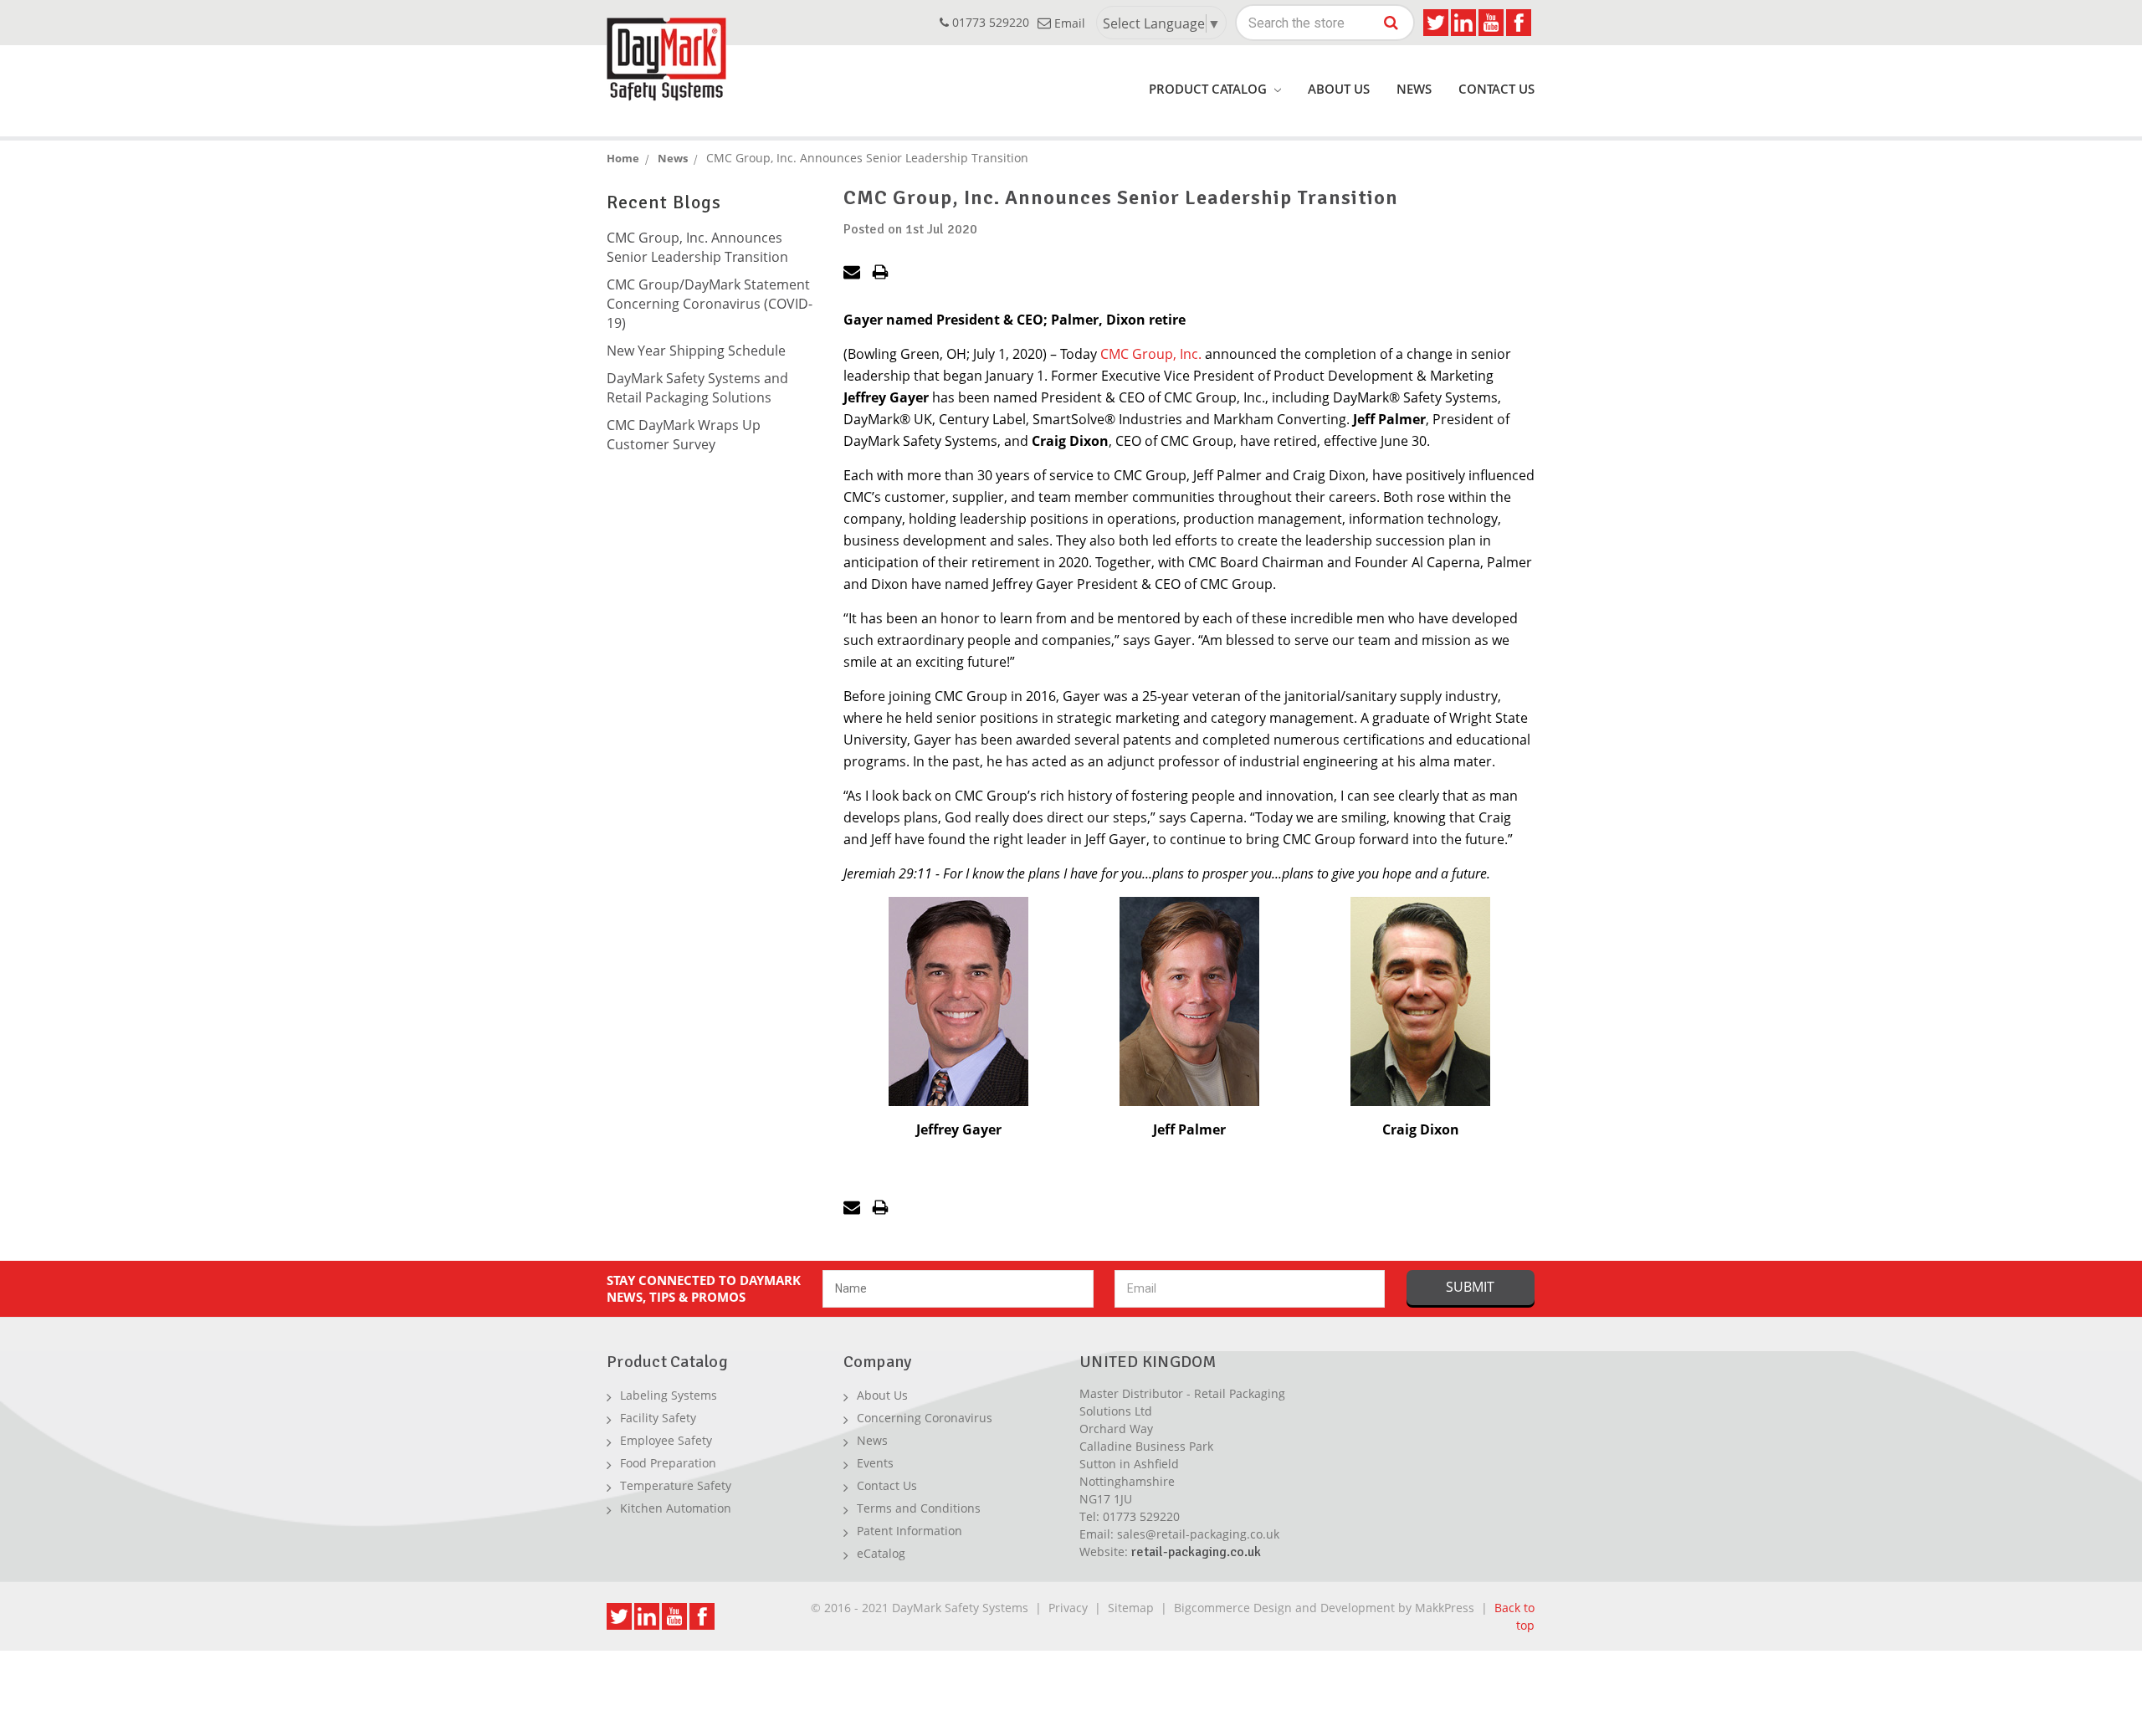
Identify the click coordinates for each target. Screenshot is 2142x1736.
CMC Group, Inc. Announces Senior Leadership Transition (697, 247)
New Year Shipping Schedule (696, 351)
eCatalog (881, 1553)
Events (875, 1463)
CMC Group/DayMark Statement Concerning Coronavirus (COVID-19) (710, 304)
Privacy (1068, 1608)
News (1414, 89)
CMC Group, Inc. (1151, 354)
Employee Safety (666, 1440)
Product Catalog (1209, 89)
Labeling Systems (669, 1395)
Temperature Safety (676, 1485)
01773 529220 (989, 22)
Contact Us (1496, 89)
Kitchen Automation (676, 1508)
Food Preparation (668, 1463)
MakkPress (1445, 1608)
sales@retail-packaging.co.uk (1198, 1534)
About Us (1339, 89)
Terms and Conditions (919, 1508)
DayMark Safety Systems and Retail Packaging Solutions (697, 388)
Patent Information (910, 1531)
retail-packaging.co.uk (1196, 1552)
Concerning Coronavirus (925, 1418)
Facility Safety (658, 1418)
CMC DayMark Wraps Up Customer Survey (684, 435)
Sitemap (1131, 1608)
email (1068, 23)
